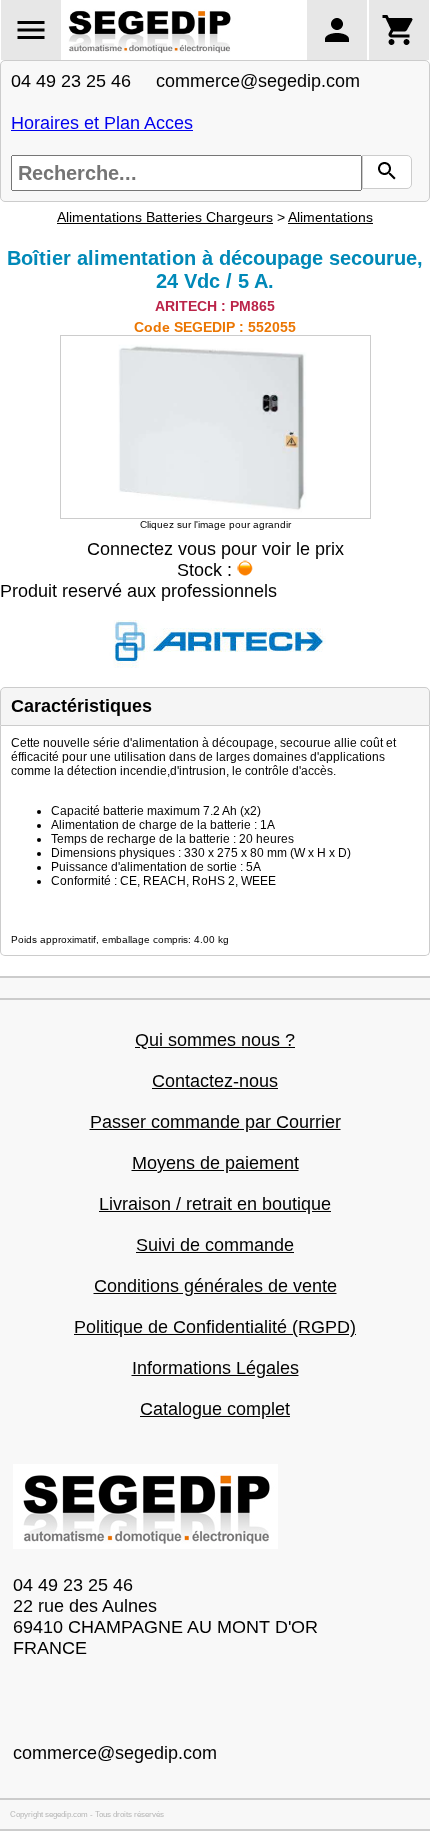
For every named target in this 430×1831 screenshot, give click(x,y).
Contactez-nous (215, 1081)
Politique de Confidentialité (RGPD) (215, 1327)
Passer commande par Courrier (215, 1122)
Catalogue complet (215, 1409)
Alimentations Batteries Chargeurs (165, 217)
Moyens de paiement (215, 1163)
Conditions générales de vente (215, 1286)
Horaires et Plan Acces (102, 123)
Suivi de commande (215, 1245)
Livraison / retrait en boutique (215, 1204)
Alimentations (330, 217)
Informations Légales (215, 1368)
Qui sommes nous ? (215, 1040)
